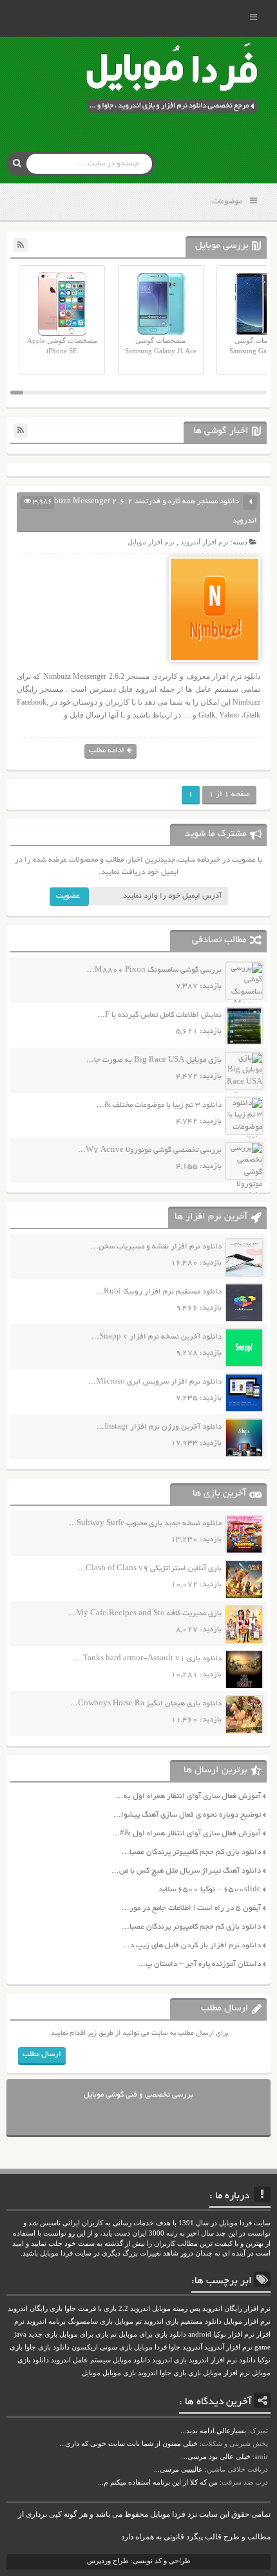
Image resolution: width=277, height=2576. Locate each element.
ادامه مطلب (107, 751)
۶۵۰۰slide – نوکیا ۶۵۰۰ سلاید (210, 1890)
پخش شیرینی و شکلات (235, 2443)
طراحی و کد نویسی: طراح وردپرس (139, 2561)
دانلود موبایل (131, 2360)
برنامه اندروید (46, 2321)
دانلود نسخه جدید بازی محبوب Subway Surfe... (145, 1524)
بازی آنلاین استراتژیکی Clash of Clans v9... (150, 1569)
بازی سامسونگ (90, 2321)
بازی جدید (43, 2334)
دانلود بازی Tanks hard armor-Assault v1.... (147, 1659)
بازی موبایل (119, 2373)
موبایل (91, 2373)
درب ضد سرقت (245, 2482)
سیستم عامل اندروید (81, 2360)
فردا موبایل (150, 2347)
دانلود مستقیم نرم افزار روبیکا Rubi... (159, 1292)
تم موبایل (128, 2321)
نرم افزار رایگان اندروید (236, 2309)
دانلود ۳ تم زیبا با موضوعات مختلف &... (159, 1105)
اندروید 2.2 (134, 2309)
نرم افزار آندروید (205, 542)
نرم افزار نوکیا (234, 2334)
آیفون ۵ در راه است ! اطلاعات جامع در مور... (191, 1908)
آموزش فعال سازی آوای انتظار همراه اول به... (188, 1796)
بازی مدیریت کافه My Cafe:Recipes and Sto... (145, 1614)
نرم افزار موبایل (151, 542)
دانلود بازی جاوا (47, 2347)
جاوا (175, 2347)
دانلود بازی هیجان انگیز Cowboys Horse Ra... (146, 1704)
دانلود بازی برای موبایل (152, 2334)
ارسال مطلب (42, 2054)
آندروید (192, 2347)
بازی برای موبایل (84, 2334)
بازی (195, 2373)
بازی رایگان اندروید (35, 2309)
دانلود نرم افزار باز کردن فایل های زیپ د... (192, 1946)
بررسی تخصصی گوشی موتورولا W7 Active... (150, 1150)
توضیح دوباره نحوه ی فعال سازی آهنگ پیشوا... (187, 1815)
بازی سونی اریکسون (102, 2347)
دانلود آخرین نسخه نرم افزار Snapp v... (157, 1337)
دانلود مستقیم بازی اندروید (183, 2321)
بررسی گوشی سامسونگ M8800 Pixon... (154, 970)
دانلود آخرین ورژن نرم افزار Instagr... (159, 1427)
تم (113, 2334)
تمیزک (259, 2431)
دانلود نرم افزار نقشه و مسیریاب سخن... (156, 1247)
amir (261, 2456)
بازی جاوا (173, 2373)
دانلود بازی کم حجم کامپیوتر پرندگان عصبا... (191, 1852)
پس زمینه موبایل (176, 2309)
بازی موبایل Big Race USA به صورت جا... (154, 1060)
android (200, 2334)
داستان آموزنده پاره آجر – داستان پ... (199, 1964)
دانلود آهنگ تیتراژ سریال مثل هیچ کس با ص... (186, 1871)
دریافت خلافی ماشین (237, 2469)
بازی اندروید (169, 2360)
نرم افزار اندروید (213, 2360)
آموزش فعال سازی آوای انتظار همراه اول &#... (186, 1834)
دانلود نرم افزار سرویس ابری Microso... (155, 1382)
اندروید (148, 2373)
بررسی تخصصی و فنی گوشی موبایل (138, 2095)
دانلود (247, 2360)
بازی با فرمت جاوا (91, 2309)
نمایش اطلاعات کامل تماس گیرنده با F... (159, 1015)
